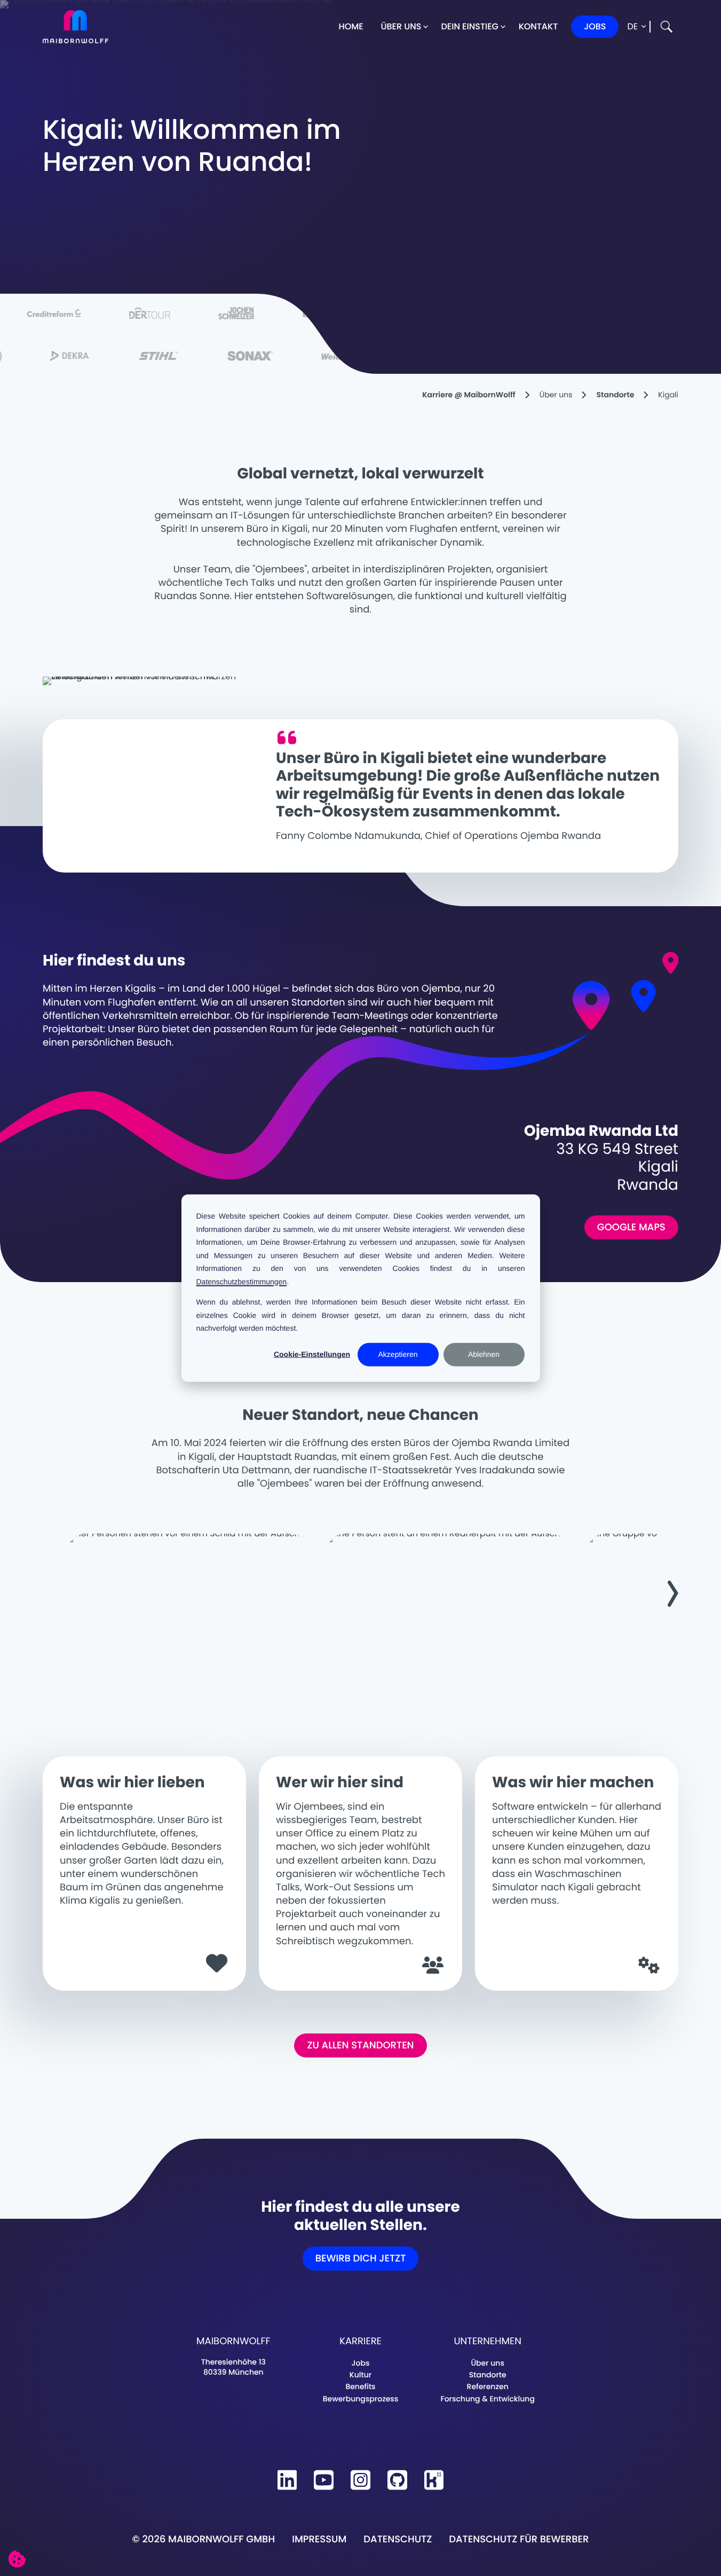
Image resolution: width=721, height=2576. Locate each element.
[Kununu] (434, 2480)
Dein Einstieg (469, 26)
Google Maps (631, 1227)
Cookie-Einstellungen (312, 1354)
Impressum (319, 2539)
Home (351, 26)
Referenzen (488, 2386)
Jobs (595, 26)
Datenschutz (398, 2539)
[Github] (397, 2480)
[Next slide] (668, 1593)
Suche (667, 27)
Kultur (360, 2375)
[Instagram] (360, 2480)
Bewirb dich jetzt (361, 2259)
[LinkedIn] (287, 2480)
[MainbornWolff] (76, 27)
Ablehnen (484, 1354)
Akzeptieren (398, 1354)
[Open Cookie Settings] (17, 2559)
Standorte (615, 395)
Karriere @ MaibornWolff (469, 395)
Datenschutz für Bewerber (519, 2539)
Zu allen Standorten (360, 2045)
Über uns (401, 26)
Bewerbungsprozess (361, 2399)
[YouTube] (324, 2480)
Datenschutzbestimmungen (242, 1281)
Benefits (360, 2386)
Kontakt (538, 26)
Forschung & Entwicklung (487, 2399)
